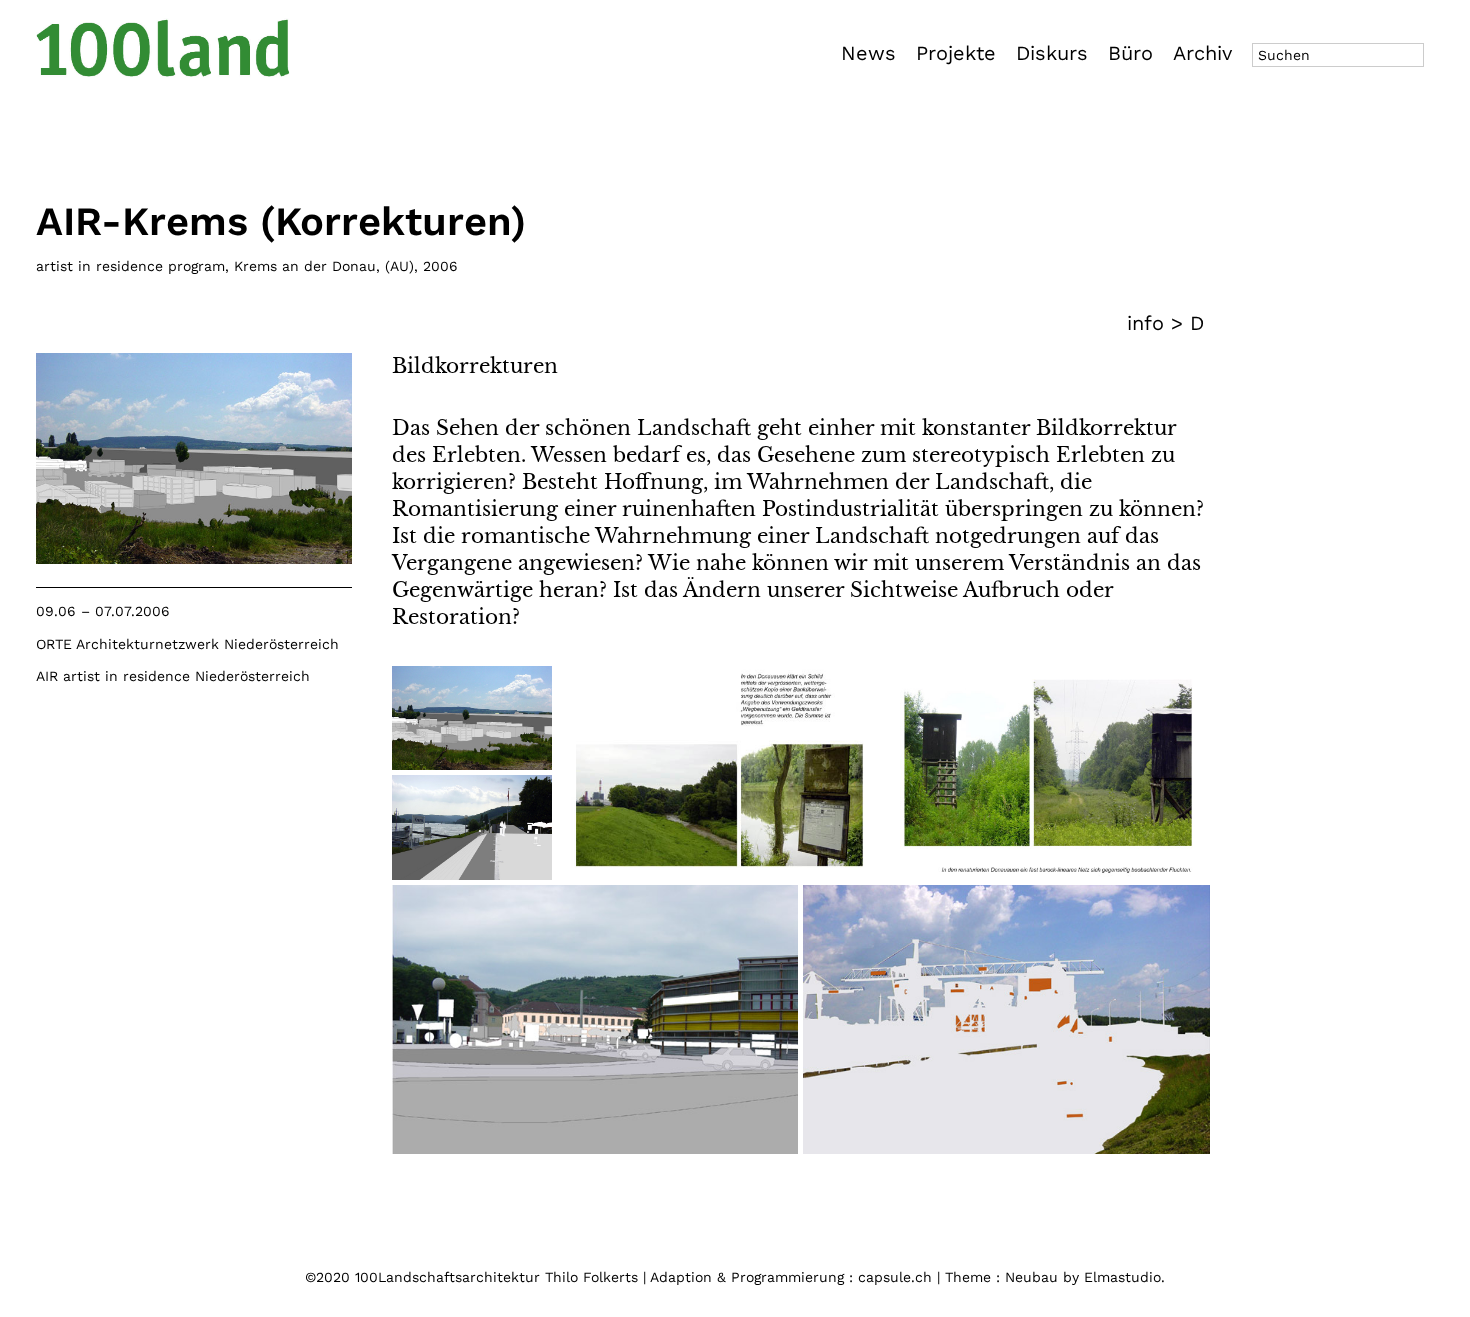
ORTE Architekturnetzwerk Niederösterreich (187, 644)
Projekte (956, 53)
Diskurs (1052, 53)
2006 (440, 266)
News (868, 53)
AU (399, 266)
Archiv (1202, 53)
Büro (1130, 53)
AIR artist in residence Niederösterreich (173, 676)
